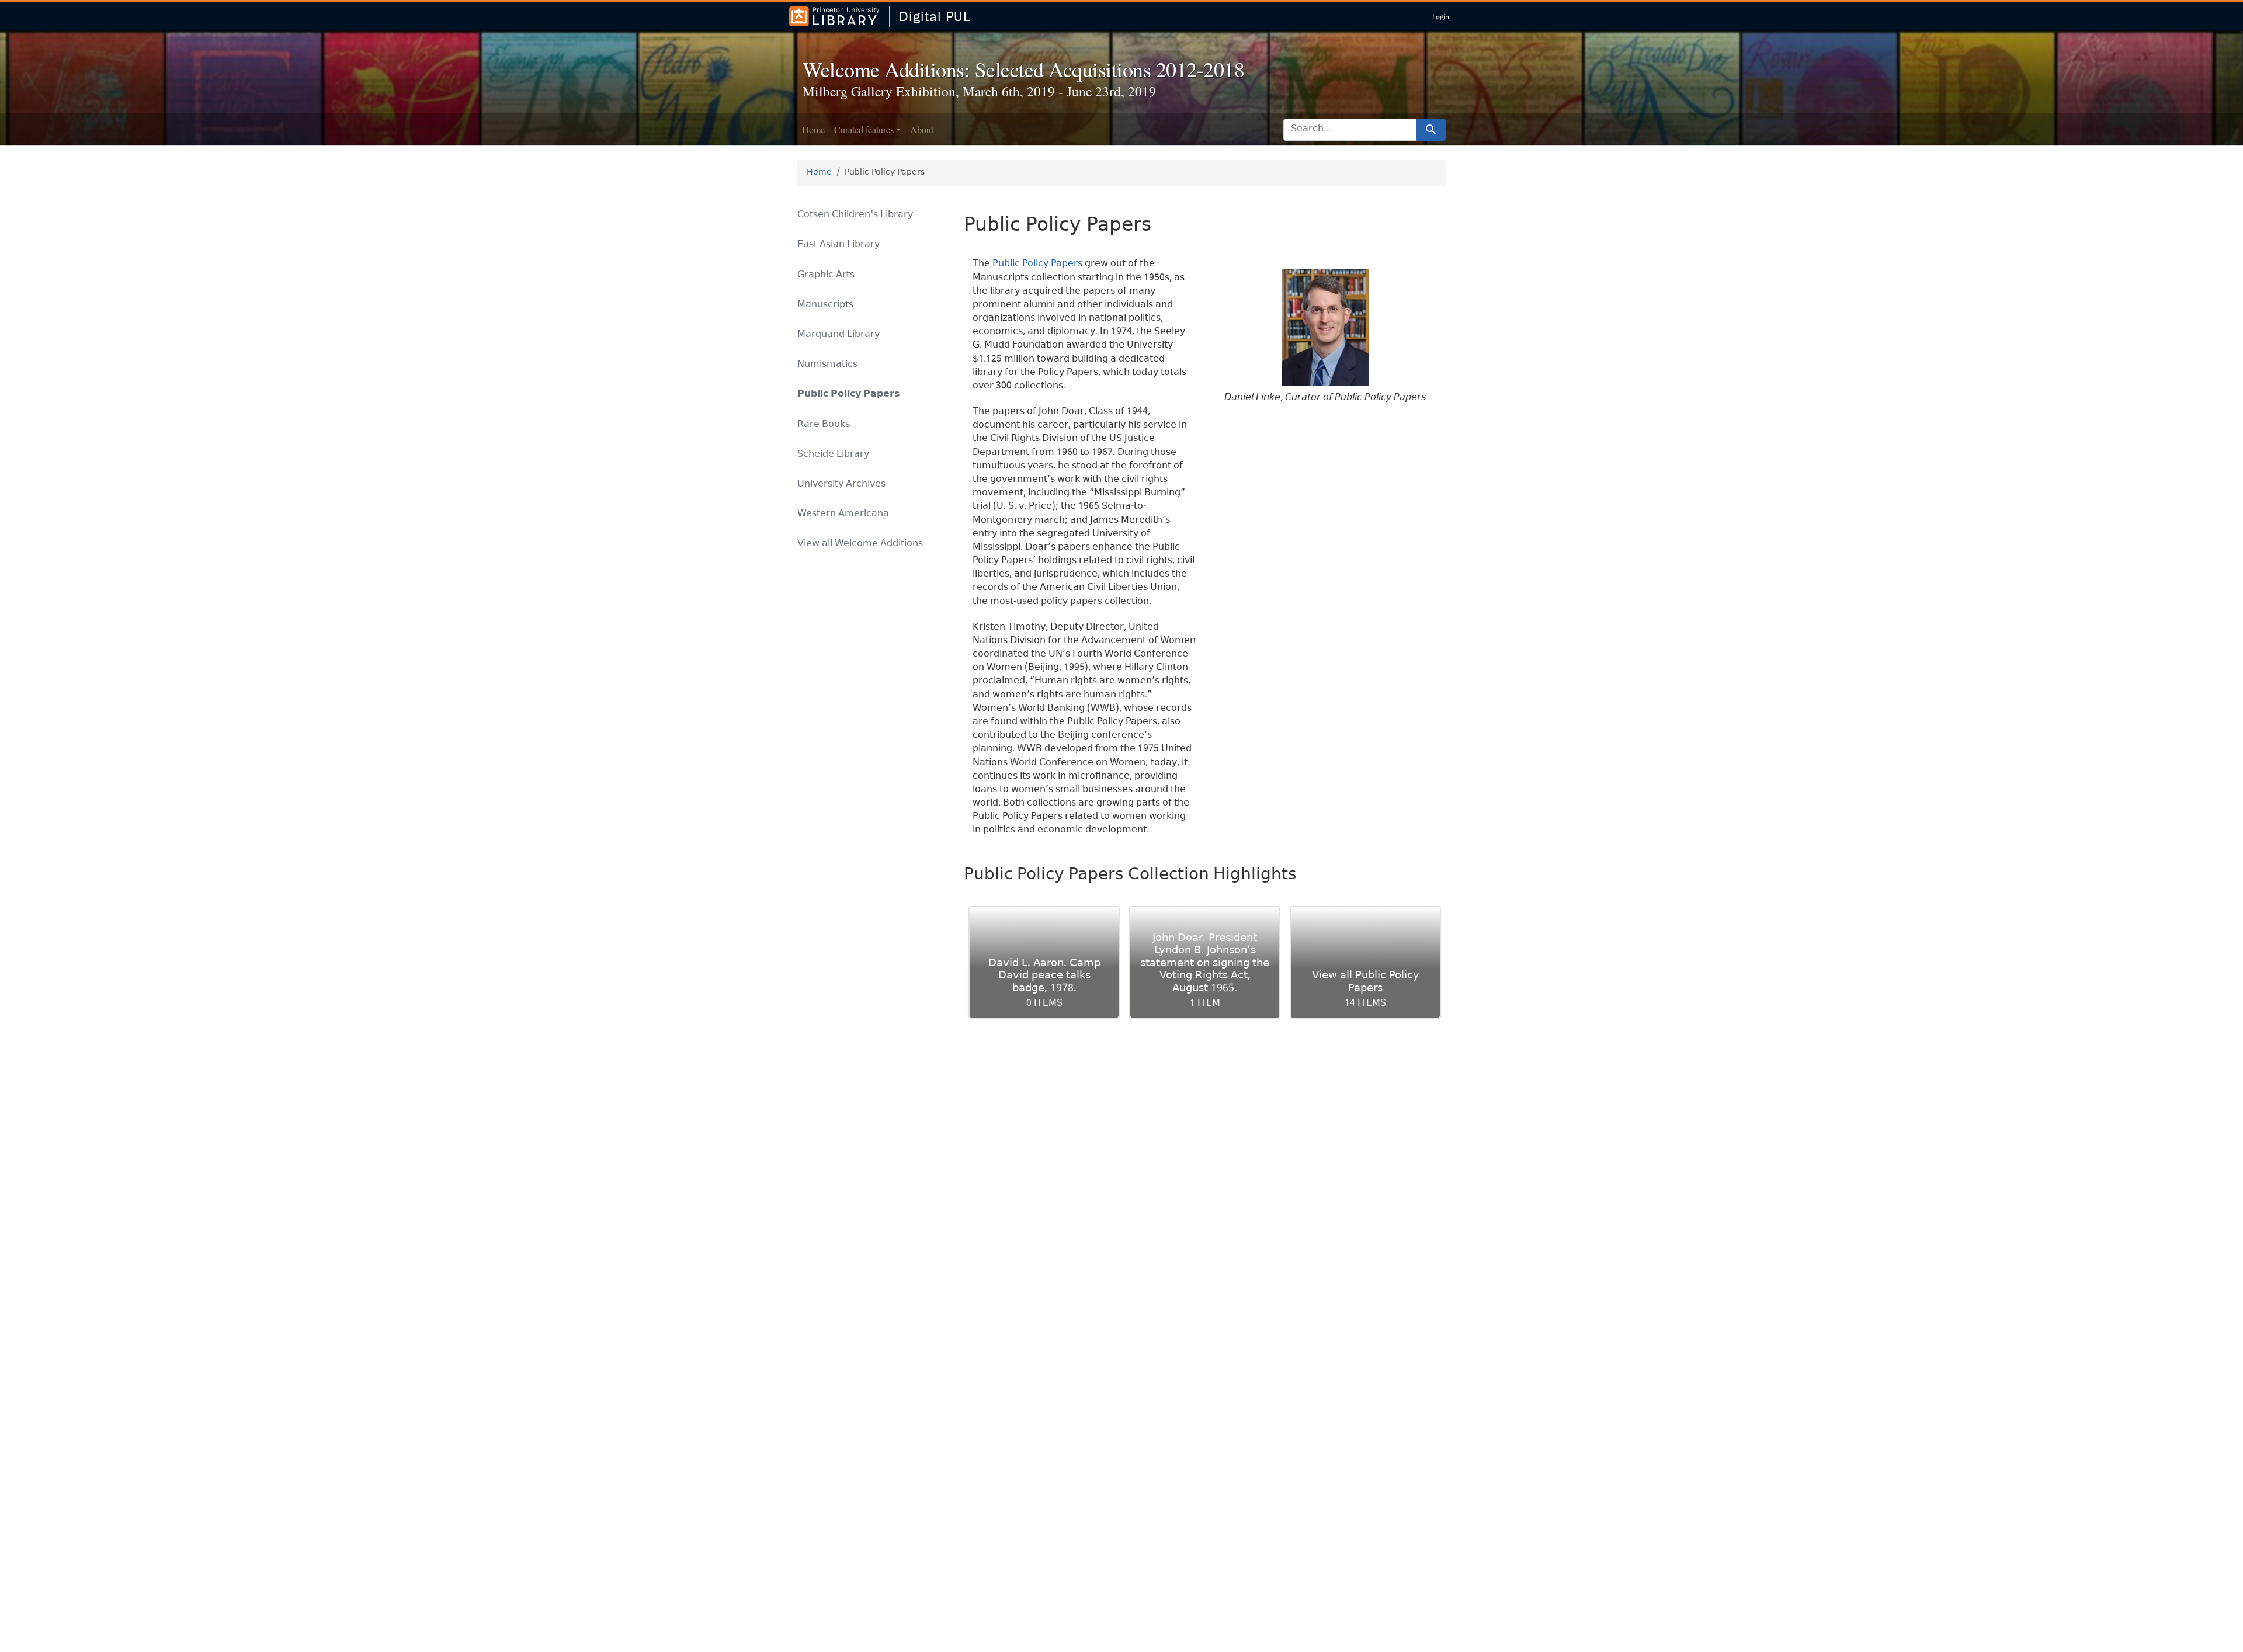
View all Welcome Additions (860, 544)
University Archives (841, 485)
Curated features (864, 129)
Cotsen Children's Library (855, 215)
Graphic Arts (826, 275)
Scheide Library (833, 455)
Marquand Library (838, 335)
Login (1441, 17)
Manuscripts (825, 305)
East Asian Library (838, 245)
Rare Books (824, 425)
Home (813, 129)
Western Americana (843, 514)
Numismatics (827, 365)
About (922, 129)
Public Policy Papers (1037, 264)
